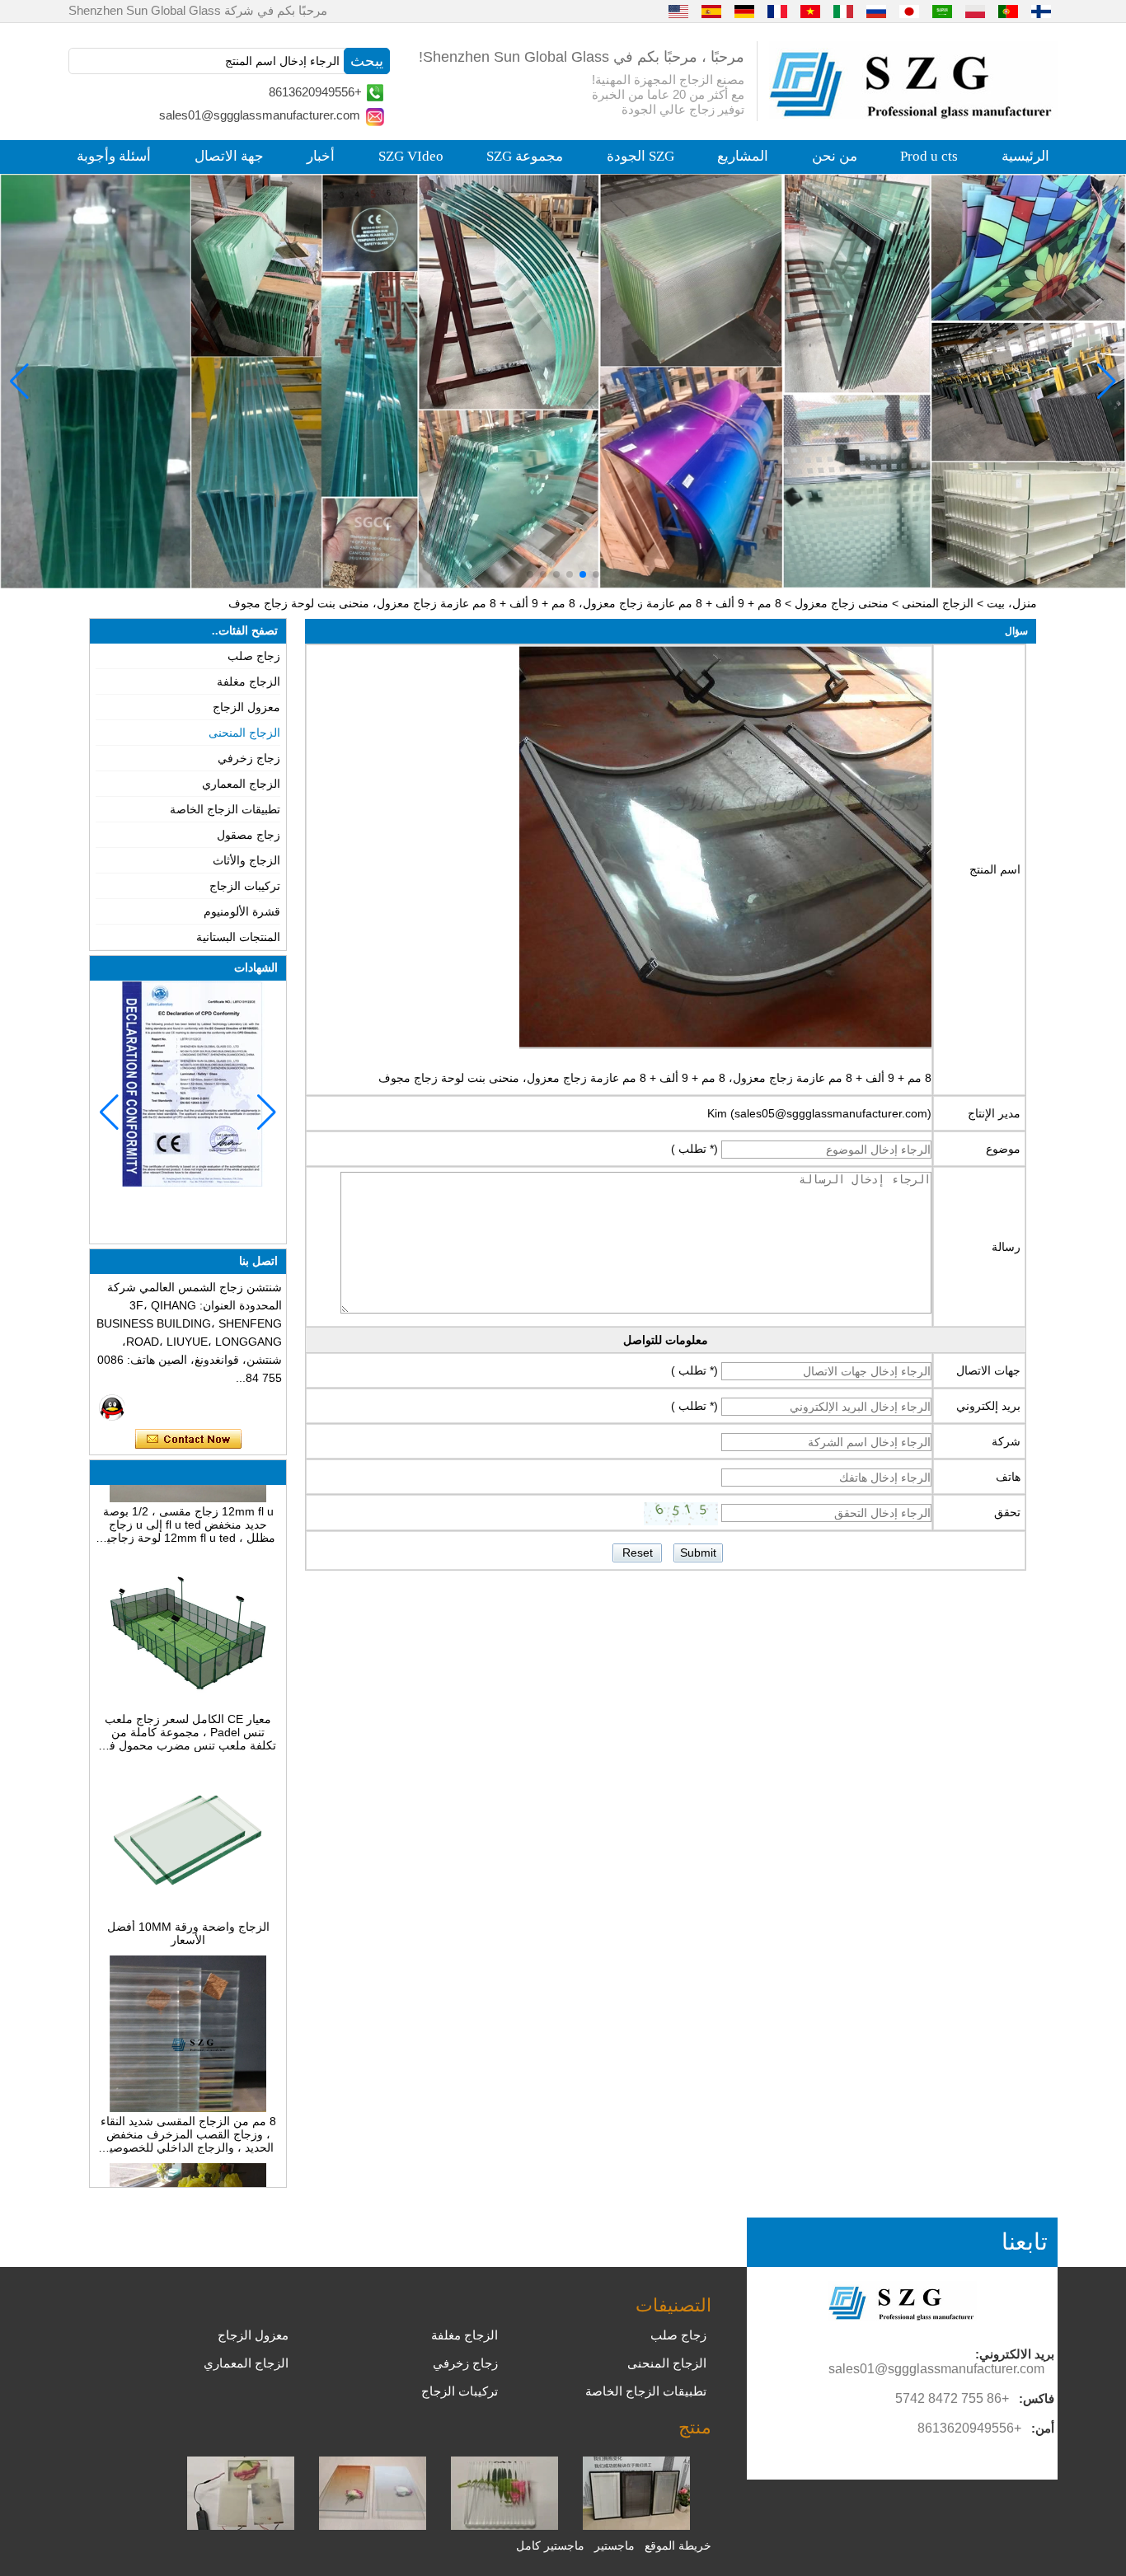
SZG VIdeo (411, 156)
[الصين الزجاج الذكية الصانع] (241, 2526)
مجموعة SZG (525, 156)
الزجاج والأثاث (246, 860)
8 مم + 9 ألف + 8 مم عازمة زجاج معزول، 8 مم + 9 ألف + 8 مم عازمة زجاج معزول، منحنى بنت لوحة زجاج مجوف (655, 1078)
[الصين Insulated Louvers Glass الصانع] (636, 2526)
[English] (678, 11)
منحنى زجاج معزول (842, 603)
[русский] (876, 11)
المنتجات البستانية (238, 937)
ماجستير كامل (550, 2546)
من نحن (835, 156)
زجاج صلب (254, 656)
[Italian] (843, 11)
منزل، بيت (1012, 603)
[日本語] (909, 11)
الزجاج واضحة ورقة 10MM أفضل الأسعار (188, 1904)
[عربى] (942, 11)
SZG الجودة (640, 156)
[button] (596, 574)
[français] (777, 11)
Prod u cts (929, 156)
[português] (1008, 11)
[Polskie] (975, 11)
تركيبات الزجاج (245, 886)
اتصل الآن (188, 1440)
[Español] (711, 11)
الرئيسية (1025, 156)
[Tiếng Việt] (810, 11)
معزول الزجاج (246, 707)
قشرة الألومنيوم (242, 911)
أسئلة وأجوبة (114, 156)
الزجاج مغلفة (249, 681)
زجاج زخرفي (249, 758)
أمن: (1043, 2428)
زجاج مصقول (249, 835)
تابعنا (1025, 2242)
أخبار (321, 156)
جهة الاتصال (229, 156)
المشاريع (743, 156)
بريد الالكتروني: (1015, 2354)
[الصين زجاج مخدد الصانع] (504, 2526)
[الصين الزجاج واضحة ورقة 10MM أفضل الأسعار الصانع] (188, 1884)
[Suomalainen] (1041, 11)
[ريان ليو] (112, 1407)
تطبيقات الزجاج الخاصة (225, 809)
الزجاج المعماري (241, 784)
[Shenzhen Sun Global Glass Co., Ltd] (913, 115)
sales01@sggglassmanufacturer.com (260, 115)
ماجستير (615, 2546)
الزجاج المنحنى (938, 603)
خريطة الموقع (678, 2546)
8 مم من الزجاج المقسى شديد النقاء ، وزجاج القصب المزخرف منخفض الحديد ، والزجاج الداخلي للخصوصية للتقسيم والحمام (188, 2105)
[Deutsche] (744, 11)
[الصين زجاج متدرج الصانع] (373, 2526)
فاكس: (1037, 2398)
